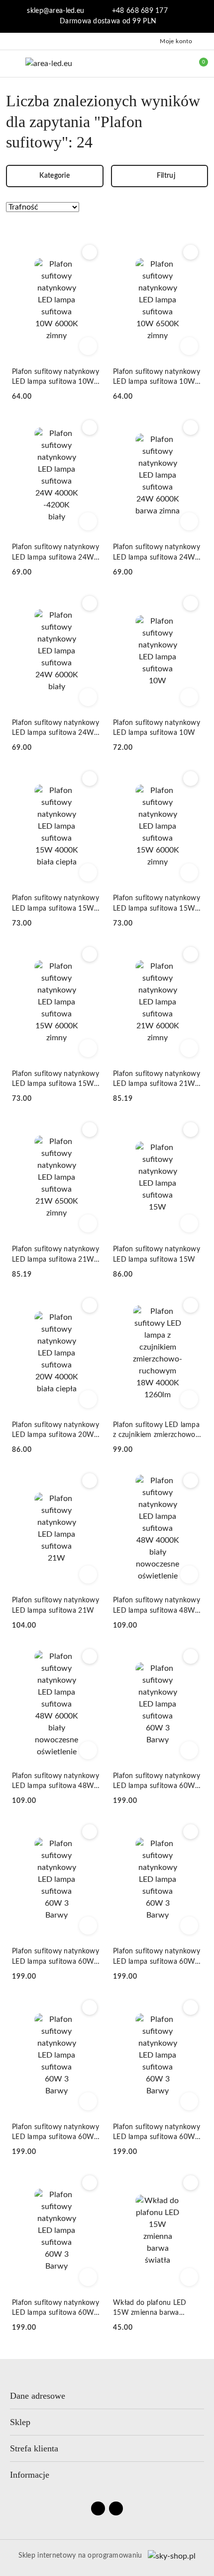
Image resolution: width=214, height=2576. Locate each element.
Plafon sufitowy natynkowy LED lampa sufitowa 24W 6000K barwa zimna (157, 553)
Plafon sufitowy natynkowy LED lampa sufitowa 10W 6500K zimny (157, 378)
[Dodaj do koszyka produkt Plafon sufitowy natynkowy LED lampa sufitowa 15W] (189, 1223)
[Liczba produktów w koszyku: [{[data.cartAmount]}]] (197, 64)
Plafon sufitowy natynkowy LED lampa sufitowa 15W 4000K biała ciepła (55, 904)
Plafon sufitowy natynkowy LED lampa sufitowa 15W (157, 1254)
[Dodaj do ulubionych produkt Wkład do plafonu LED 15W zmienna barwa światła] (191, 2183)
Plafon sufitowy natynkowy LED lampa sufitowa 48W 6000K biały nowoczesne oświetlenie (55, 1782)
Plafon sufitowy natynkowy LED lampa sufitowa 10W (157, 728)
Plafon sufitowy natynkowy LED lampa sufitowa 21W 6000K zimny (157, 1080)
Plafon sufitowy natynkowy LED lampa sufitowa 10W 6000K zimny (55, 378)
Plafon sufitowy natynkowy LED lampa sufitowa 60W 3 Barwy (157, 1782)
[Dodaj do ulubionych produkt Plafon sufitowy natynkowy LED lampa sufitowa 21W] (90, 1481)
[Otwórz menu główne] (12, 63)
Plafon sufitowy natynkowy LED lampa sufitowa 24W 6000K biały (55, 729)
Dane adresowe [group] (38, 2396)
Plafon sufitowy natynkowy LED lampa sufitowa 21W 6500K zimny (55, 1255)
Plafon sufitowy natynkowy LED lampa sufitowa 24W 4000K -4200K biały (55, 553)
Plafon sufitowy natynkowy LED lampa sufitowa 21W (55, 1605)
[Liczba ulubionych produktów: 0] (176, 64)
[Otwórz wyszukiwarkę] (155, 64)
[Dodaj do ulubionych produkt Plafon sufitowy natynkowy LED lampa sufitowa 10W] (191, 603)
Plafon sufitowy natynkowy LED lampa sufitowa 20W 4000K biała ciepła (55, 1431)
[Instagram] (116, 2508)
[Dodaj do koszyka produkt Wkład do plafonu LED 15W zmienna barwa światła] (189, 2277)
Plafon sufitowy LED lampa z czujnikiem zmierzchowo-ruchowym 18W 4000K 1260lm (156, 1431)
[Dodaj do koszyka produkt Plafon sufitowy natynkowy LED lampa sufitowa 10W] (189, 697)
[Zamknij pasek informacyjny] (204, 16)
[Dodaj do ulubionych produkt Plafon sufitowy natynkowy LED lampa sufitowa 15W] (191, 1130)
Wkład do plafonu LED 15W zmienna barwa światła (150, 2309)
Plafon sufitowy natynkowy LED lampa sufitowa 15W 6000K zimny (157, 904)
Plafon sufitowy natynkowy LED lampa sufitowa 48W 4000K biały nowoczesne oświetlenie (157, 1606)
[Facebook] (98, 2508)
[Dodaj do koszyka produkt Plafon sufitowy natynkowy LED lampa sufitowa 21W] (88, 1574)
